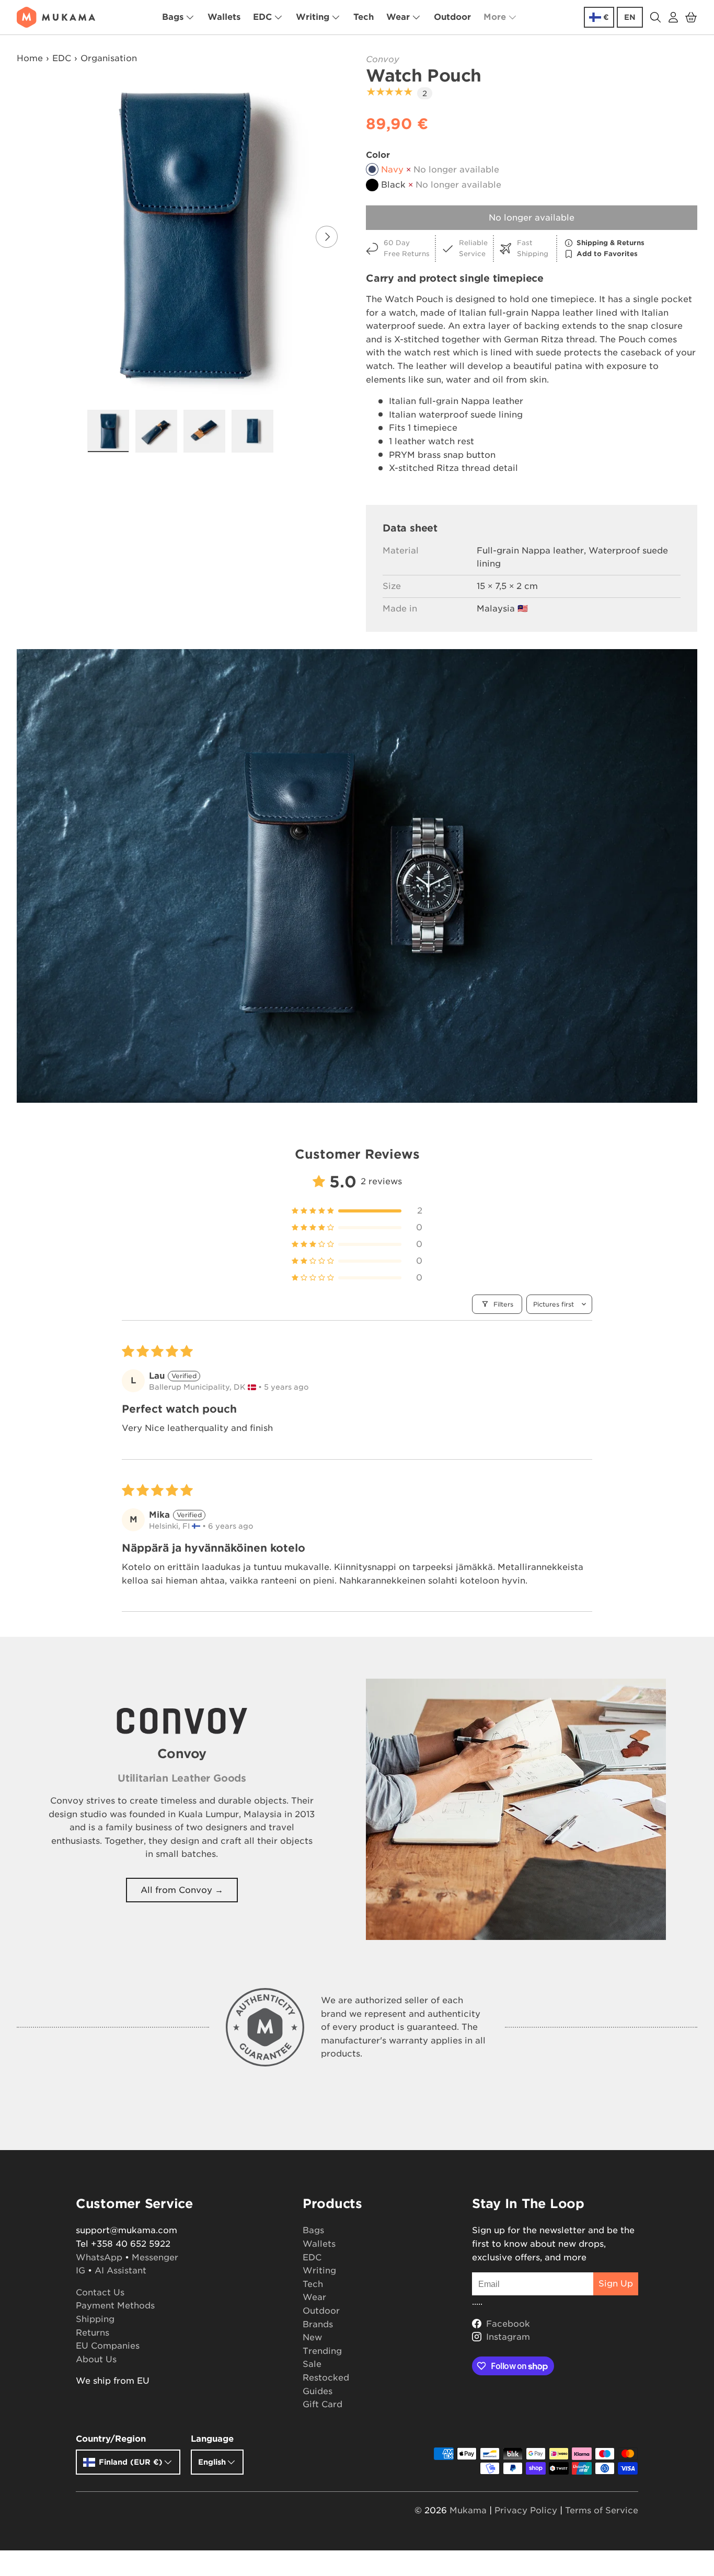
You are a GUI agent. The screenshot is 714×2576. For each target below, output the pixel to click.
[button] (691, 17)
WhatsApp (99, 2257)
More (495, 17)
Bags (173, 17)
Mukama (468, 2510)
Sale (312, 2364)
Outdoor (452, 17)
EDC (262, 17)
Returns (93, 2333)
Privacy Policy (526, 2510)
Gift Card (323, 2404)
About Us (96, 2359)
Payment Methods (115, 2306)
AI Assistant (120, 2271)
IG (80, 2271)
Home (30, 58)
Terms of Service (602, 2510)
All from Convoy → (182, 1890)
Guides (318, 2391)
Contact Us (100, 2292)
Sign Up (616, 2284)
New (312, 2337)
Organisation (109, 58)
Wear (398, 17)
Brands (318, 2324)
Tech (364, 17)
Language (212, 2439)
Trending (322, 2351)
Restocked (326, 2378)
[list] (183, 237)
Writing (313, 17)
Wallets (224, 17)
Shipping (95, 2319)
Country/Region (111, 2439)
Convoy (383, 59)
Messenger (155, 2257)
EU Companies (108, 2346)
